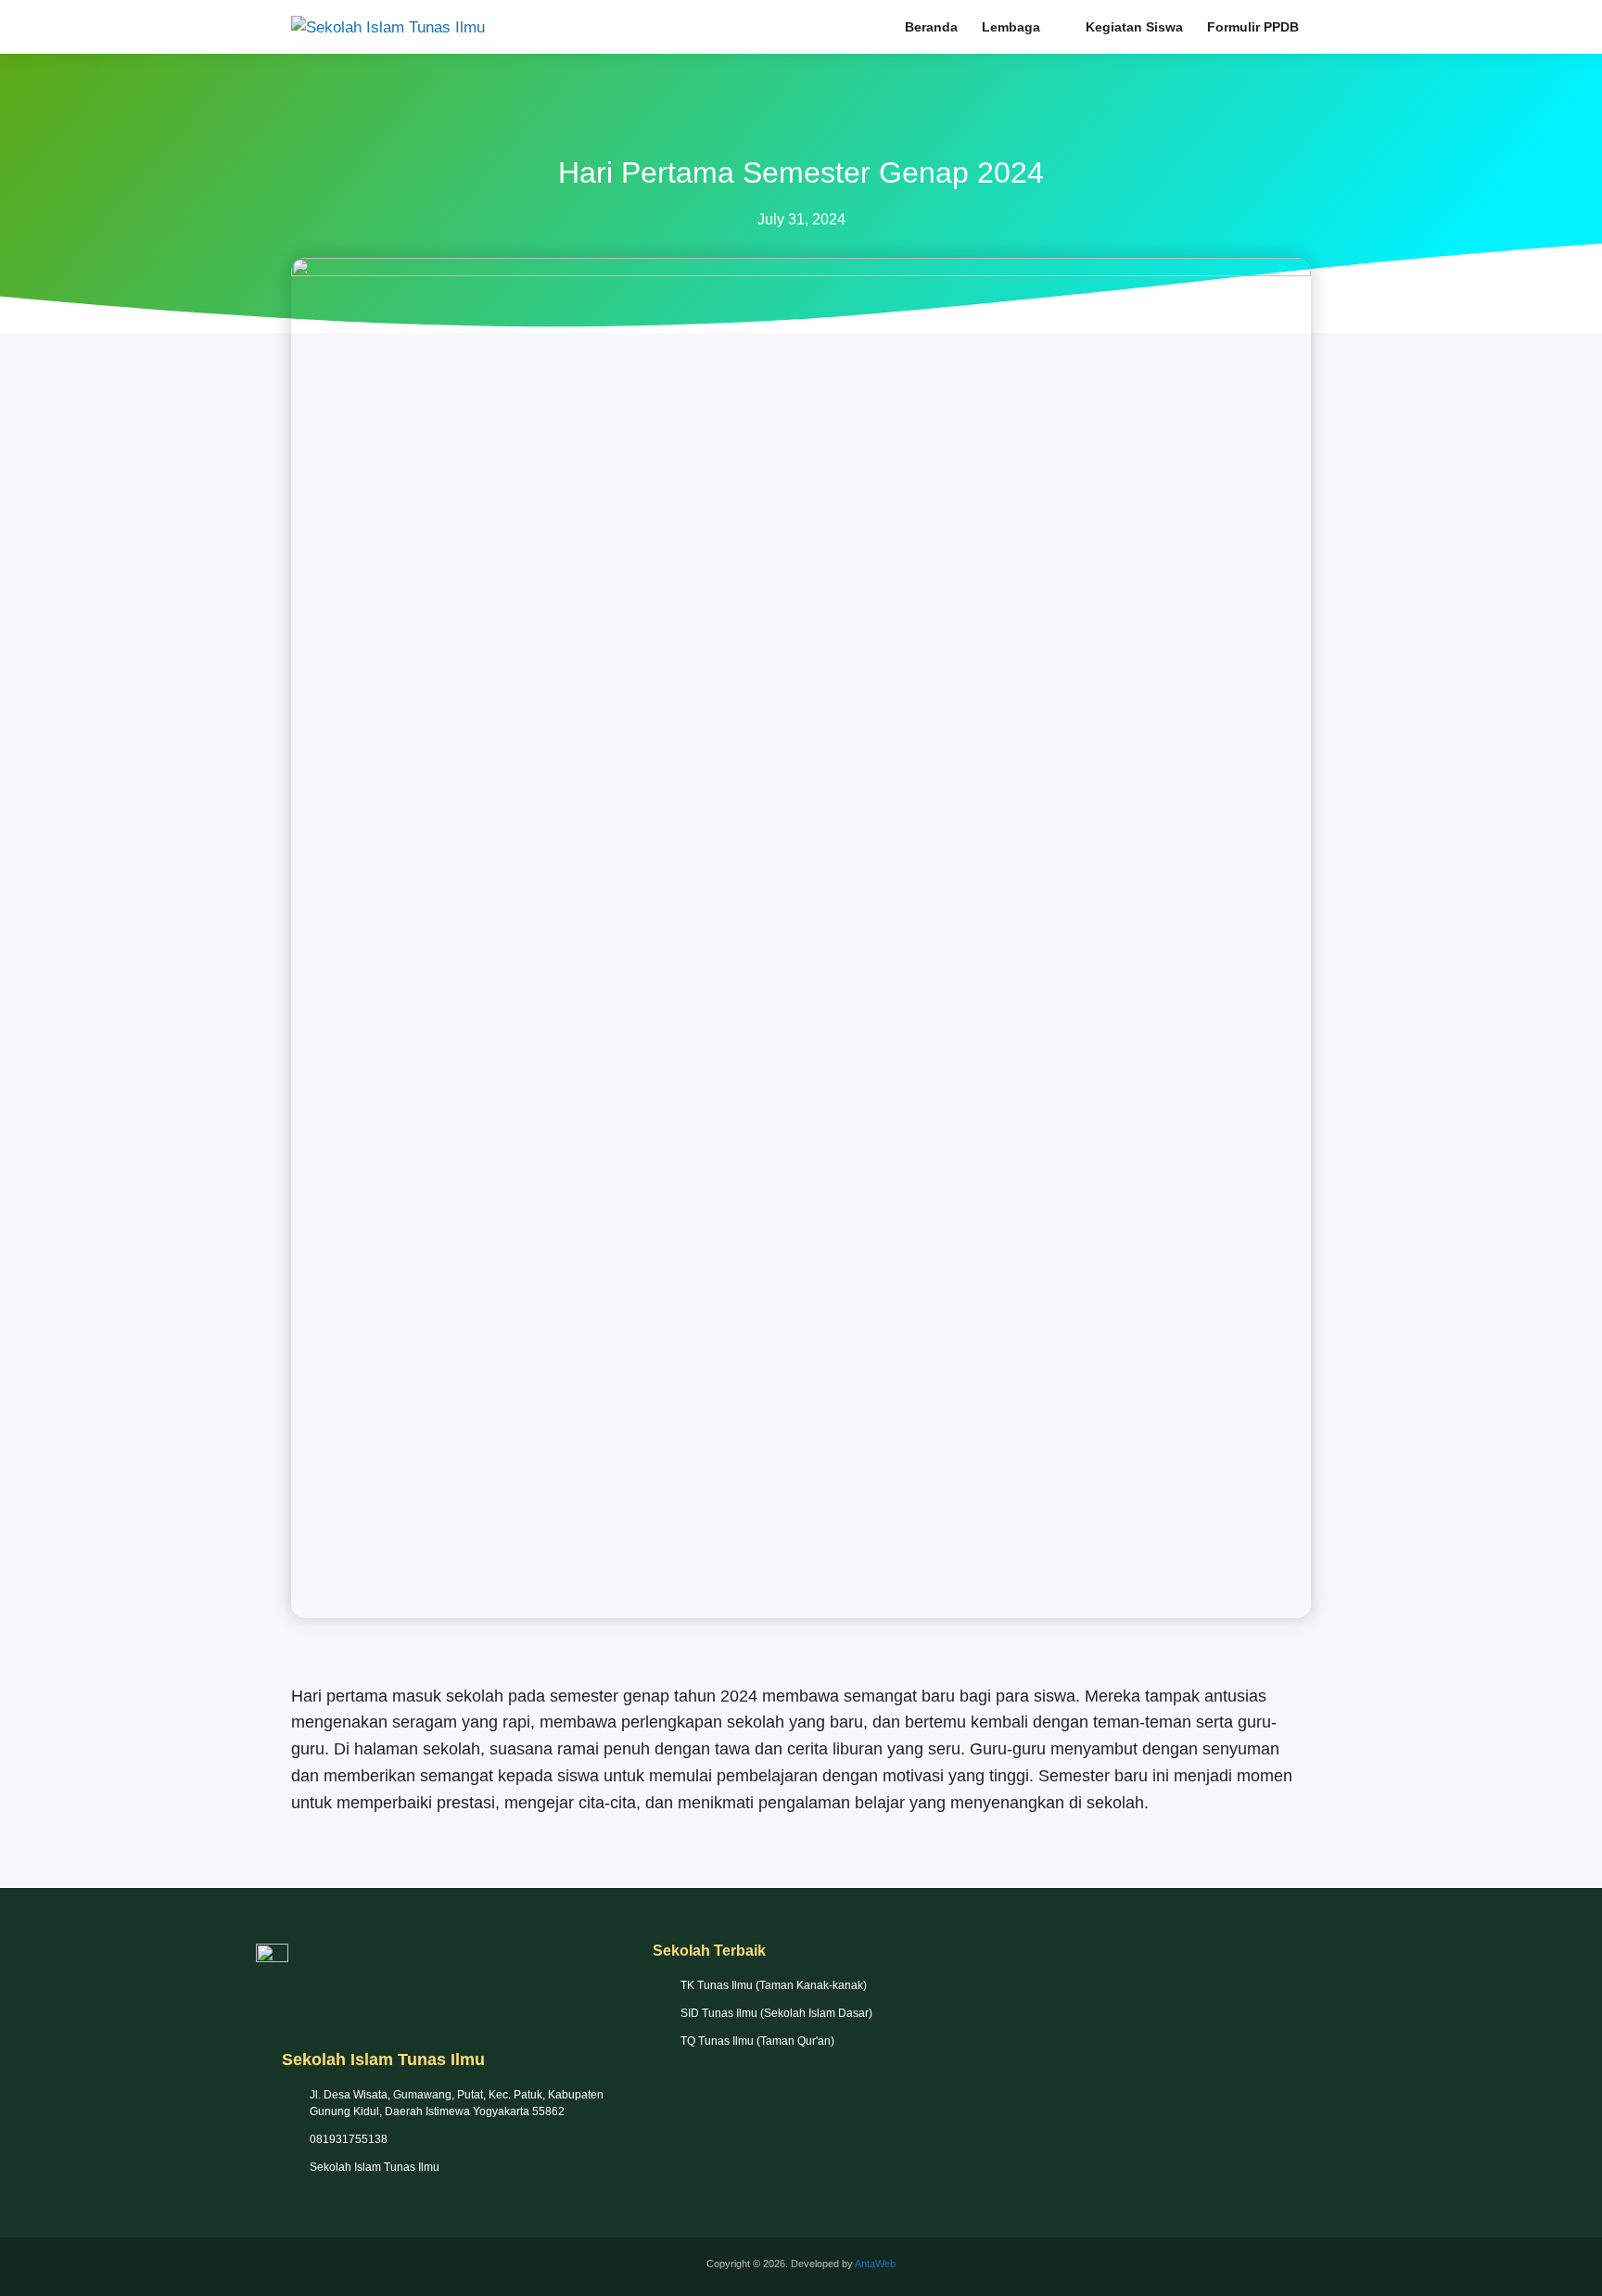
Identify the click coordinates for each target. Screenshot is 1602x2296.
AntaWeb (875, 2264)
